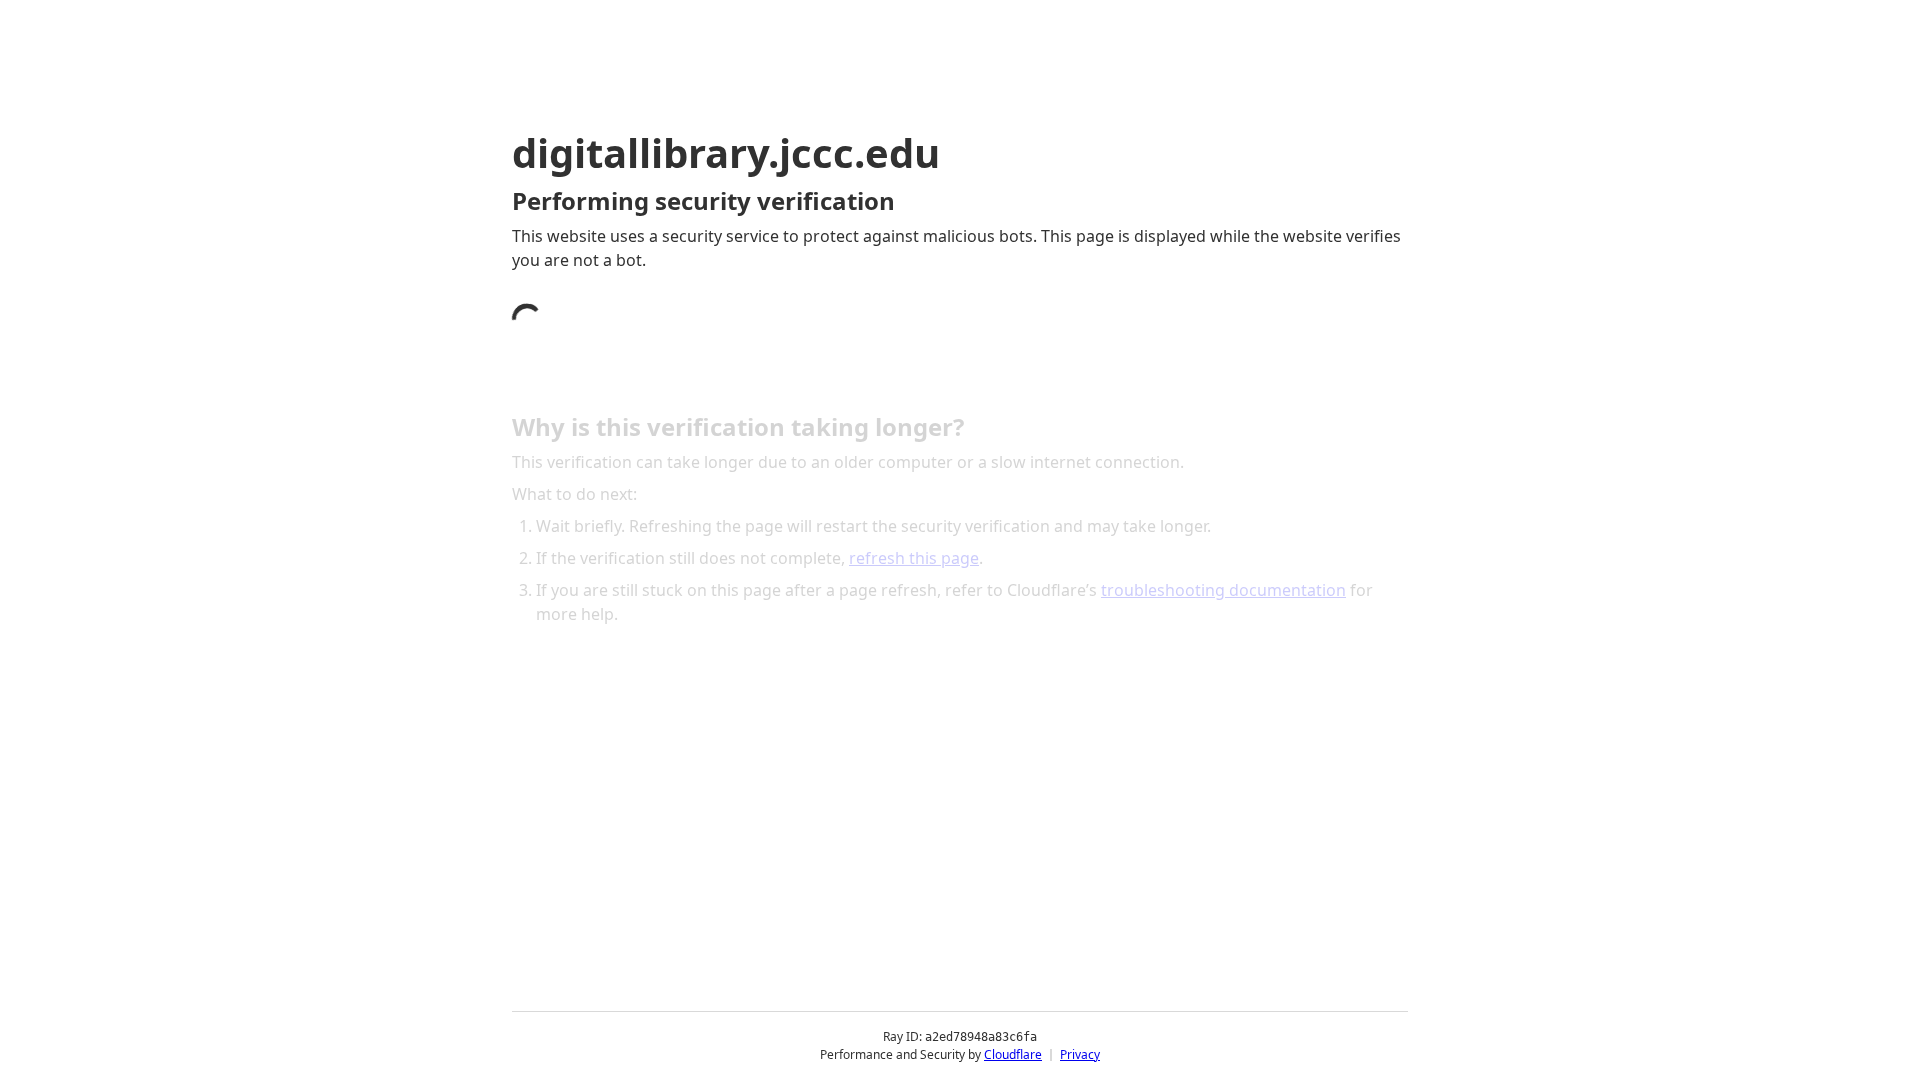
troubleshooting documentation (1223, 590)
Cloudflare (1013, 1054)
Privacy (1080, 1054)
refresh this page (914, 558)
